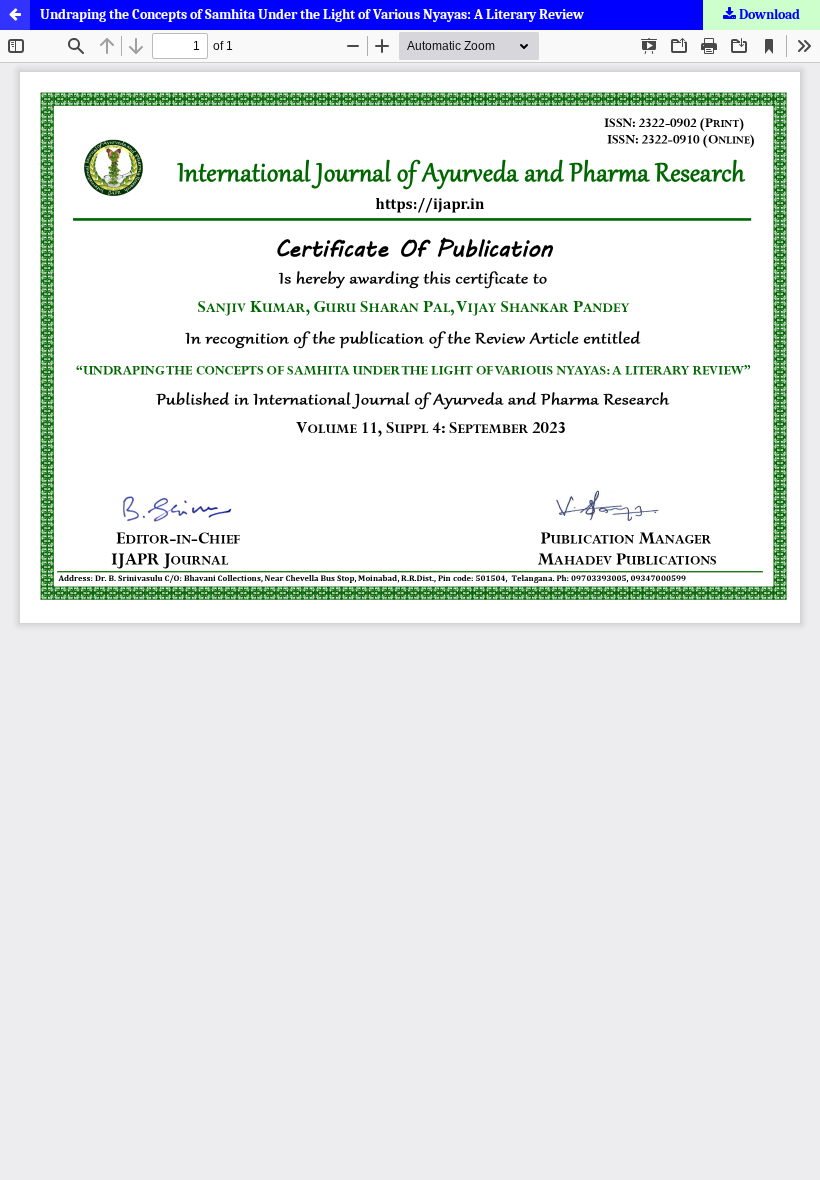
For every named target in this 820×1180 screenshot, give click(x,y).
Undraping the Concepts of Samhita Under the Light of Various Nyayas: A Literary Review (312, 14)
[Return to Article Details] (15, 15)
